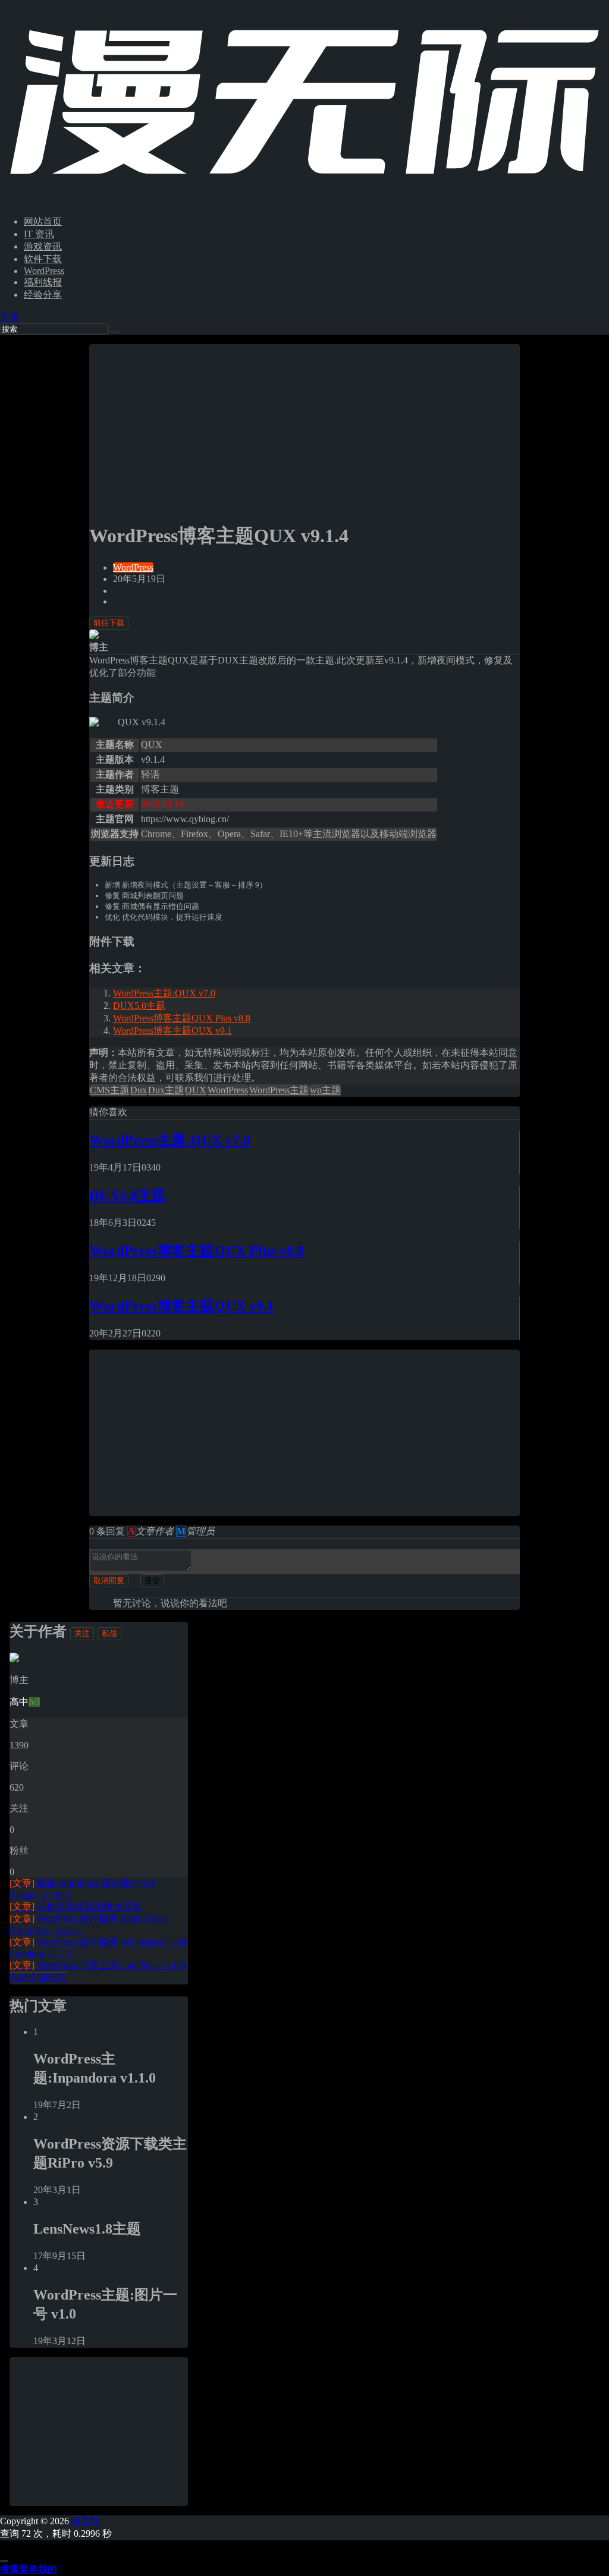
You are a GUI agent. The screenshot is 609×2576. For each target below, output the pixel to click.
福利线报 (43, 282)
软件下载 (43, 259)
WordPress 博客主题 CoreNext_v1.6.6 (98, 1965)
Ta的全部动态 (38, 1978)
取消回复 (109, 1580)
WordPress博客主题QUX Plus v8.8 (182, 1018)
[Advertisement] (304, 427)
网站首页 (43, 221)
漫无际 (84, 2521)
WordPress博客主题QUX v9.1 (172, 1031)
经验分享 (43, 295)
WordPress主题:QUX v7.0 (164, 993)
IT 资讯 (39, 234)
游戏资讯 (43, 246)
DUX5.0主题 (139, 1006)
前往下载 (109, 623)
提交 (152, 1580)
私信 (109, 1633)
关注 (82, 1633)
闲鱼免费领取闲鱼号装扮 (76, 1906)
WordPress (44, 271)
